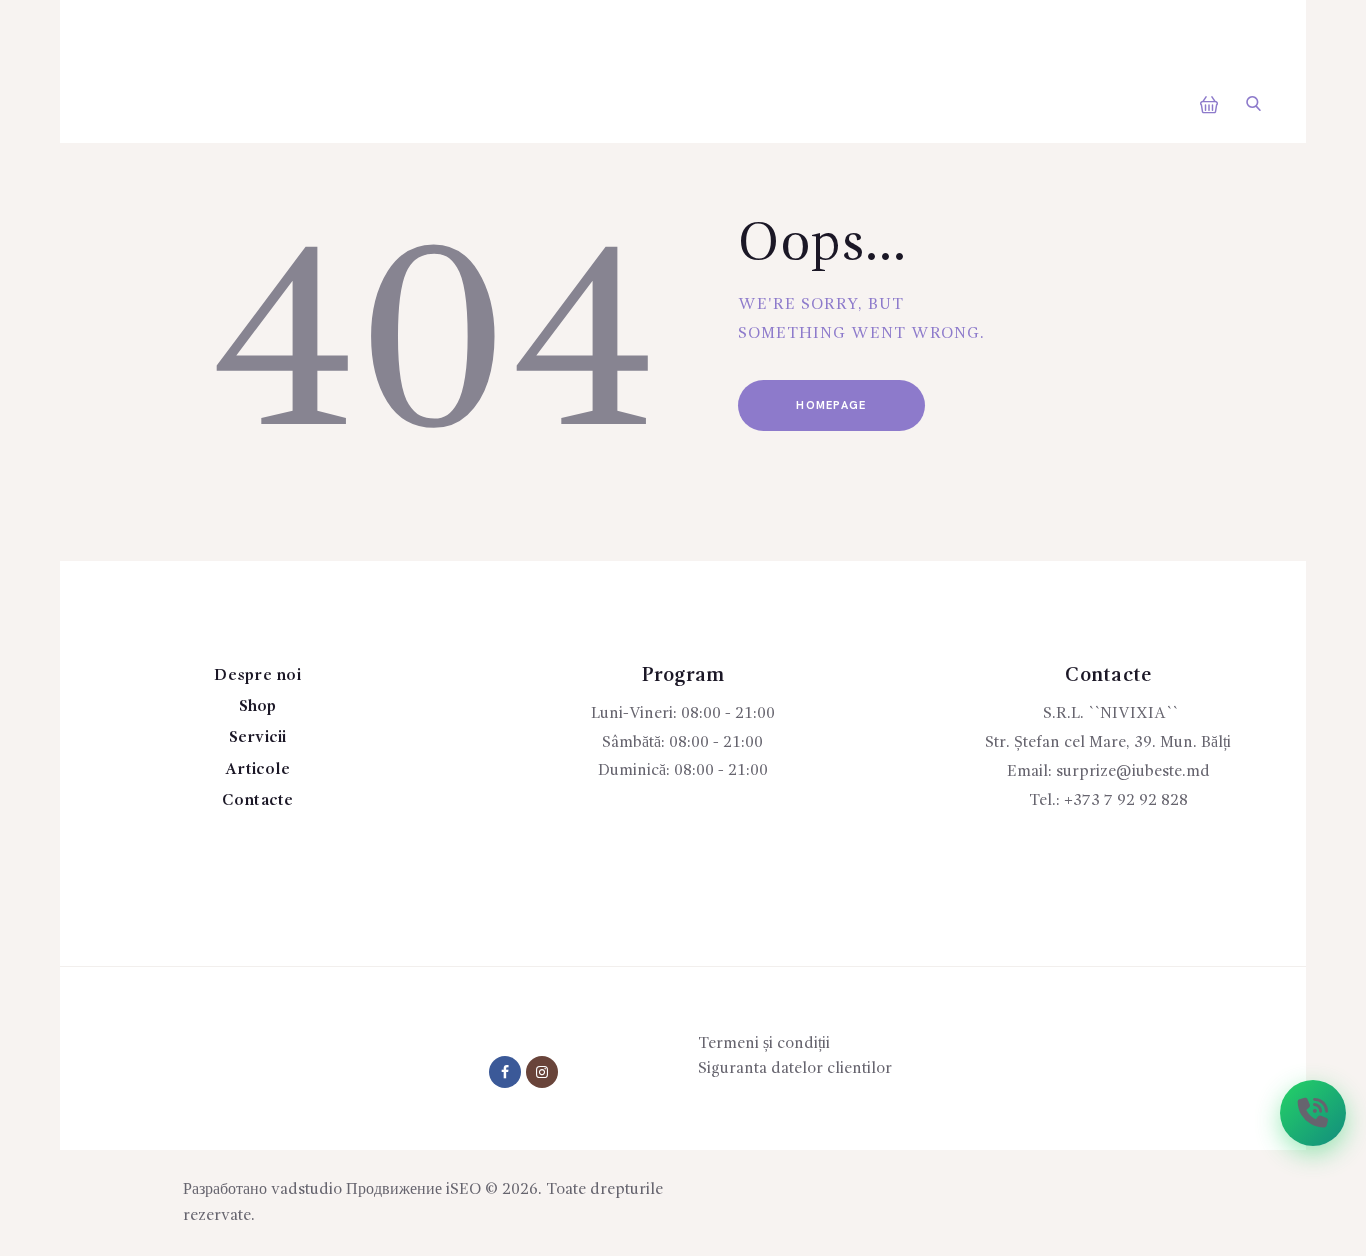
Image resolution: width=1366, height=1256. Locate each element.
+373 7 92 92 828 (1126, 801)
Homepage (831, 405)
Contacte (258, 801)
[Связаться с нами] (1313, 1113)
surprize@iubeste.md (1133, 772)
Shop (258, 707)
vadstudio (306, 1190)
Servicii (258, 738)
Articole (257, 770)
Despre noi (257, 676)
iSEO (463, 1190)
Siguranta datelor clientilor (795, 1069)
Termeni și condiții (764, 1044)
